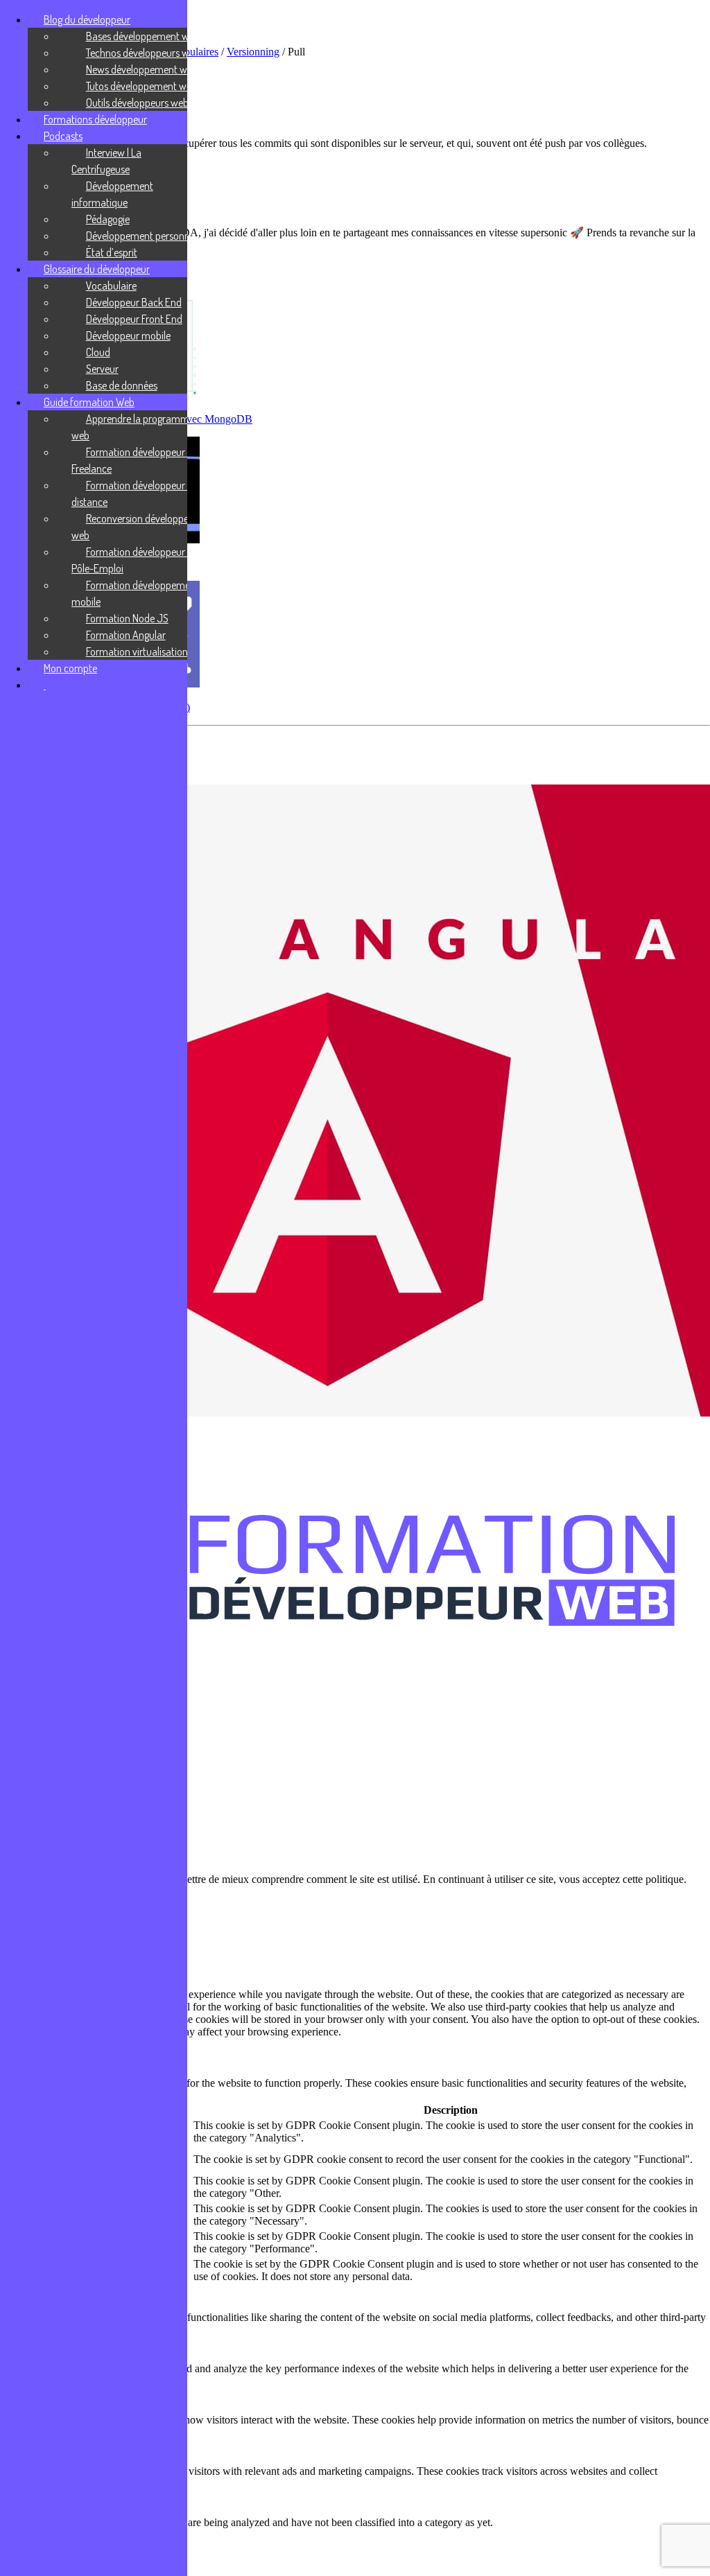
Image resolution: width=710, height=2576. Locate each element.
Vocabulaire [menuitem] (111, 286)
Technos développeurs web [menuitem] (143, 53)
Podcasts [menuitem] (63, 136)
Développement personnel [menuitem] (141, 236)
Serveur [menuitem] (102, 369)
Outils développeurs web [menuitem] (137, 103)
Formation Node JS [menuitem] (127, 618)
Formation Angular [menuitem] (126, 635)
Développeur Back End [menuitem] (134, 302)
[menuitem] (45, 685)
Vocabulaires (190, 52)
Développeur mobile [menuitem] (128, 335)
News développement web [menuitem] (142, 69)
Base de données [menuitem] (122, 385)
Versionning (253, 52)
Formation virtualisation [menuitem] (137, 651)
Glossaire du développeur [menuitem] (97, 269)
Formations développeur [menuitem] (95, 119)
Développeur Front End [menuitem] (134, 319)
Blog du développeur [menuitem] (87, 19)
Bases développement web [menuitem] (143, 36)
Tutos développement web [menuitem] (141, 86)
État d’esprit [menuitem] (112, 252)
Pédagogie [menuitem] (108, 219)
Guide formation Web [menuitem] (89, 402)
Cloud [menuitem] (98, 352)
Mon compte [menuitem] (70, 668)
